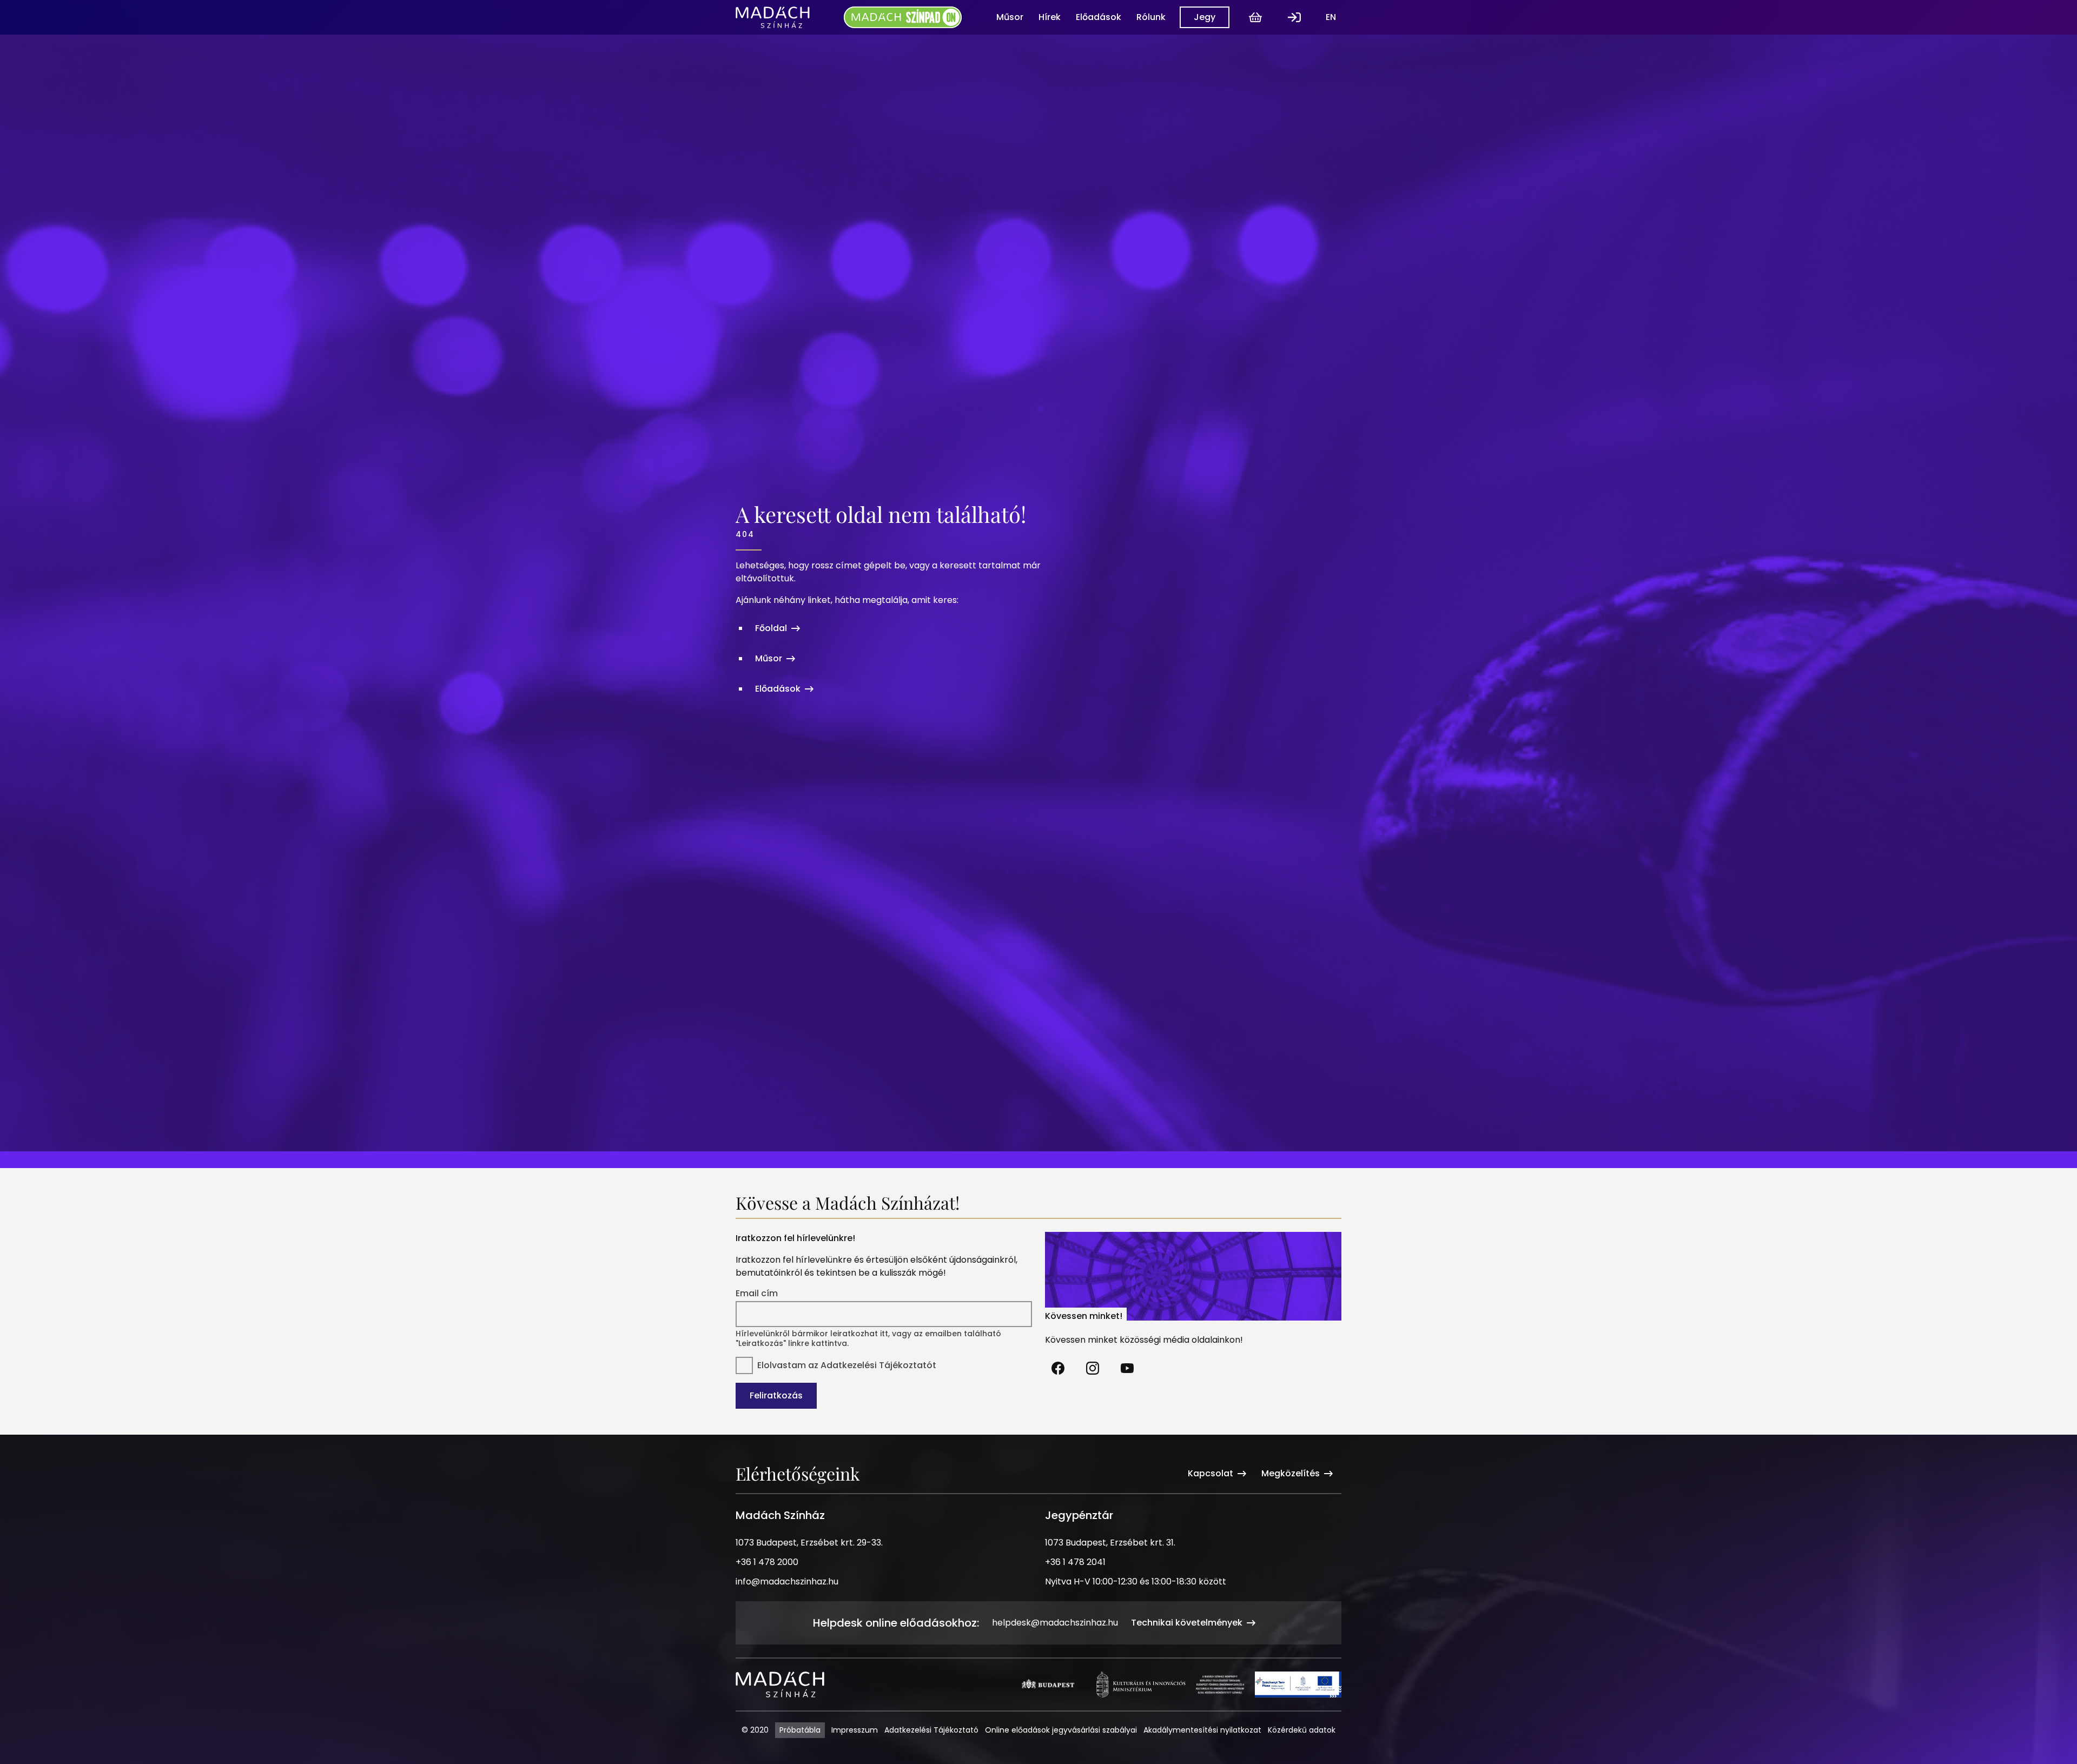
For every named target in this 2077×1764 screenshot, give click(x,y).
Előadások (1099, 17)
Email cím (757, 1294)
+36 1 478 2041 (1075, 1562)
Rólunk (1151, 17)
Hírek (1050, 17)
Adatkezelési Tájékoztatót (878, 1365)
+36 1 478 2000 (767, 1562)
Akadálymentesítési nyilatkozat (1202, 1730)
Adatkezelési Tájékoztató (931, 1730)
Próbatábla (800, 1730)
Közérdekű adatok (1302, 1730)
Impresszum (855, 1730)
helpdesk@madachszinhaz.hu (1055, 1623)
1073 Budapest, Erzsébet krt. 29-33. (809, 1543)
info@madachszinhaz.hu (787, 1581)
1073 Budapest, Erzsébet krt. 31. (1110, 1543)
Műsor (1010, 17)
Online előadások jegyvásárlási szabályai (1061, 1730)
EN (1331, 17)
